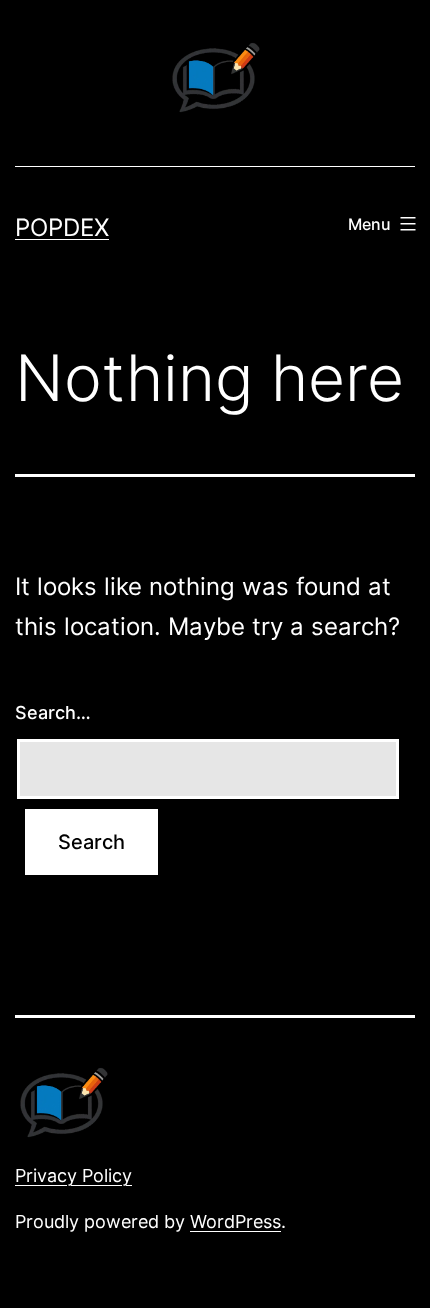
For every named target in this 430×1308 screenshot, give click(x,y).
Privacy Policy (73, 1175)
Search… (53, 712)
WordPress (235, 1221)
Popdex (62, 227)
